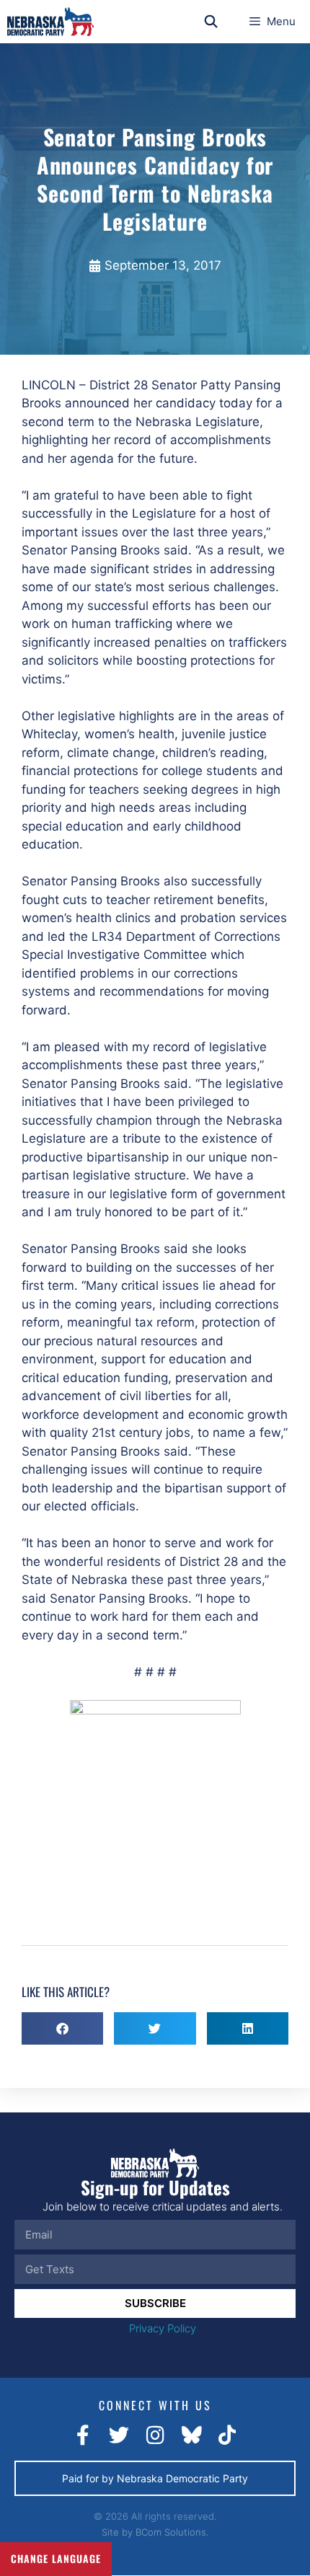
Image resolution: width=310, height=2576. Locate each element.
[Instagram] (155, 2435)
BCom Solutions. (172, 2532)
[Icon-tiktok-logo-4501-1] (227, 2435)
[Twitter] (119, 2435)
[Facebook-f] (83, 2435)
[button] (62, 2028)
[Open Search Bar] (211, 22)
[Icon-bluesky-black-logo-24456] (191, 2435)
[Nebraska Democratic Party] (50, 22)
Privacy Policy (163, 2328)
